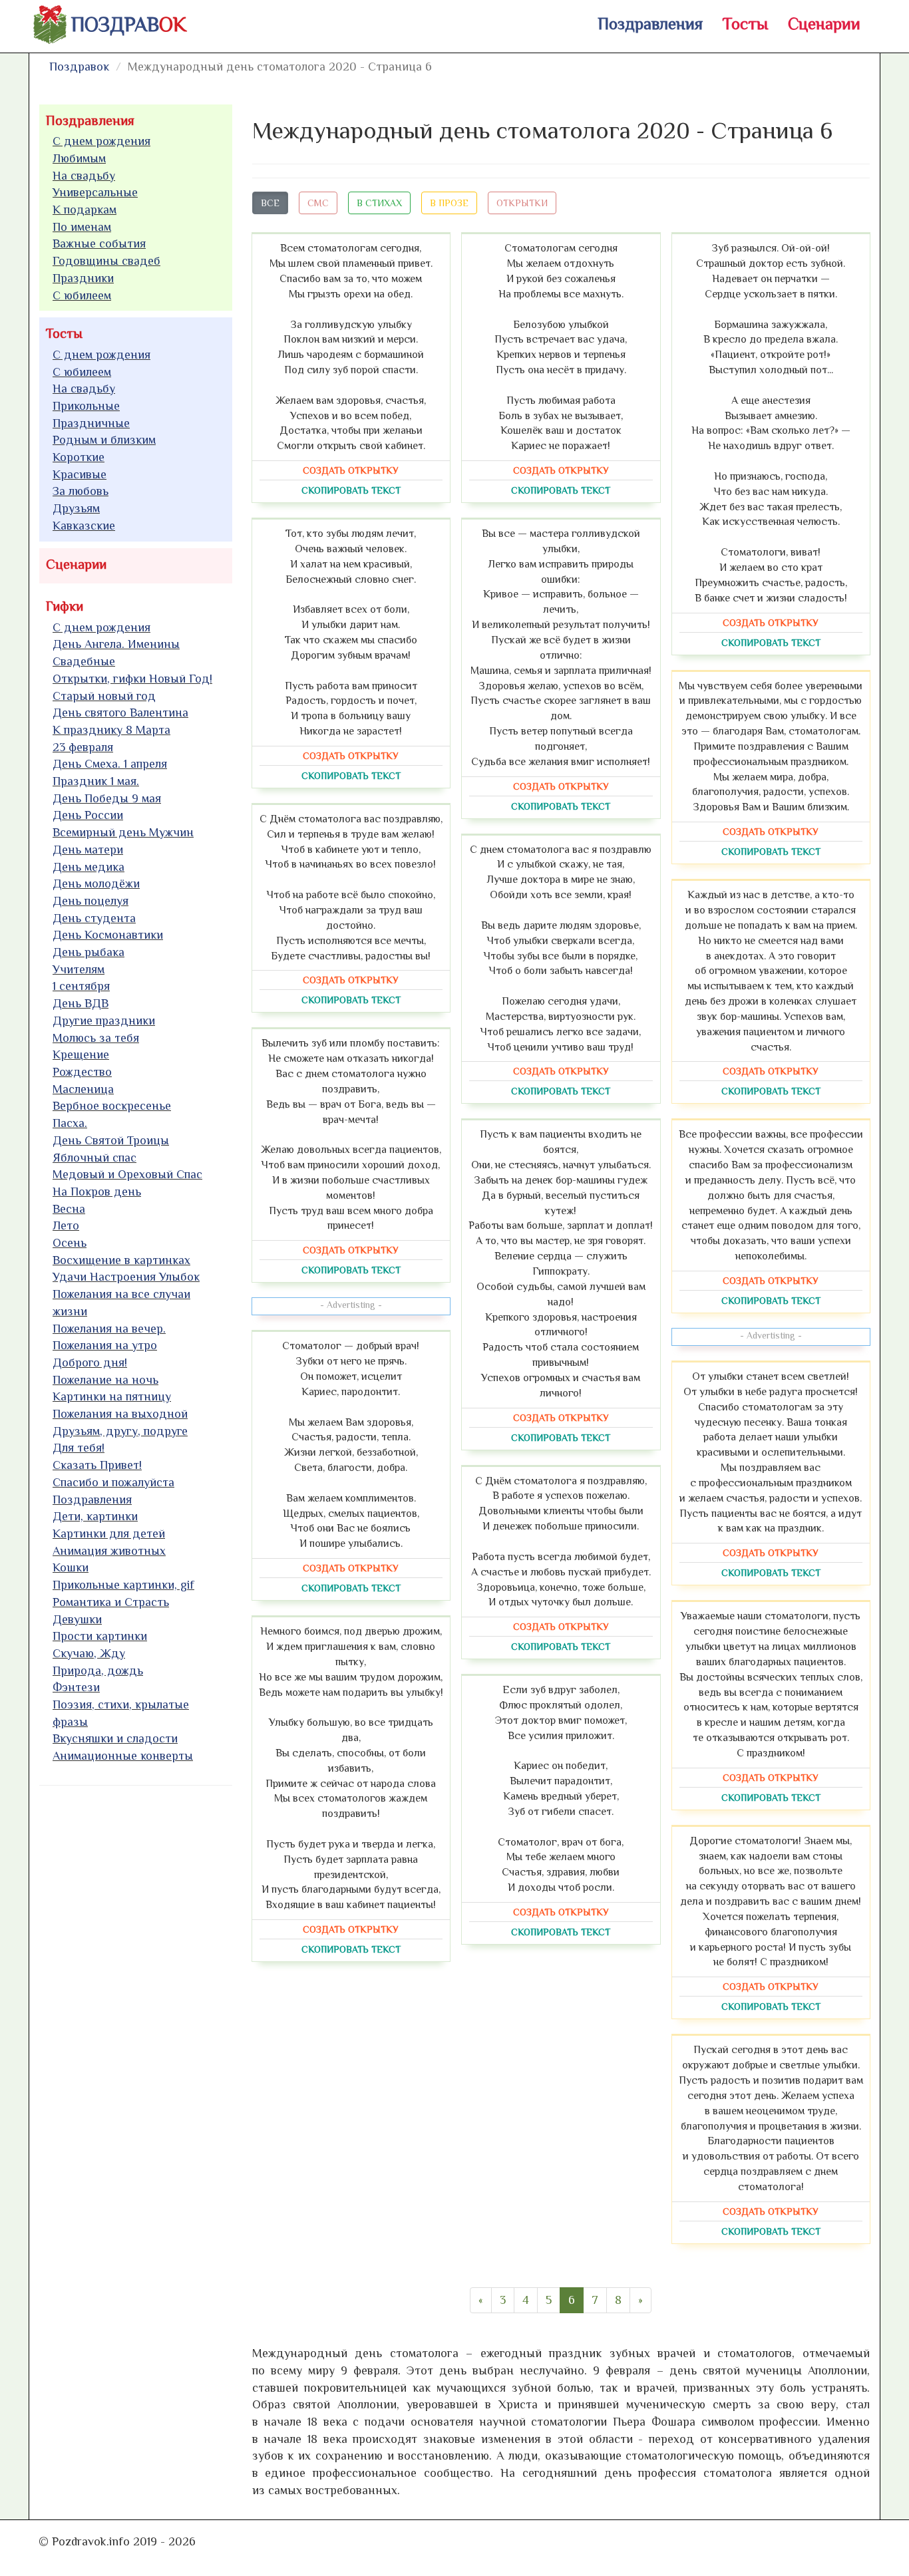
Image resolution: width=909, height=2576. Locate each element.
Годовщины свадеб (106, 261)
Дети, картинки (95, 1516)
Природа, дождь (98, 1671)
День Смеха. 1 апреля (110, 764)
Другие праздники (104, 1021)
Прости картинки (100, 1636)
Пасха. (70, 1123)
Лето (66, 1225)
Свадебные (84, 661)
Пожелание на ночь (105, 1380)
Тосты (745, 24)
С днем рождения (101, 141)
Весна (69, 1209)
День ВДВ (81, 1003)
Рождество (82, 1072)
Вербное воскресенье (112, 1106)
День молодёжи (96, 884)
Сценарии (824, 24)
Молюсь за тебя (96, 1038)
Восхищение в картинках (121, 1260)
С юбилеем (82, 295)
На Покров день (97, 1192)
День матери (88, 850)
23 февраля (83, 747)
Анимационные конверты (123, 1756)
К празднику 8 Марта (111, 730)
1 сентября (81, 986)
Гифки (65, 606)
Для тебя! (79, 1448)
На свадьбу (84, 176)
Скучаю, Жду (89, 1653)
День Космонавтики (108, 935)
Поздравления (650, 24)
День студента (94, 918)
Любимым (79, 158)
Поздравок (79, 67)
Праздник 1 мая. (96, 781)
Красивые (80, 474)
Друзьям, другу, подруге (120, 1431)
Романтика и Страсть (111, 1602)
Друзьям (76, 508)
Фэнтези (76, 1687)
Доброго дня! (90, 1363)
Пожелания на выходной (120, 1414)
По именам (82, 227)
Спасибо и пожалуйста (113, 1482)
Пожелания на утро (105, 1345)
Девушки (77, 1619)
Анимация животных (109, 1551)
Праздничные (91, 423)
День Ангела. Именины (116, 644)
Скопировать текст (351, 490)
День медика (89, 867)
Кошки (71, 1567)
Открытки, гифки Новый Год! (132, 679)
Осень (70, 1243)
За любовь (81, 491)
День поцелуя (91, 901)
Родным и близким (104, 440)
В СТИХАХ (379, 203)
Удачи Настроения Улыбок (126, 1277)
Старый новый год (104, 696)
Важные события (99, 243)
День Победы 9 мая (107, 798)
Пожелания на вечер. (109, 1329)
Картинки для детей (109, 1533)
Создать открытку (351, 470)
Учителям (79, 969)
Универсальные (95, 192)
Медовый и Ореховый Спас (127, 1174)
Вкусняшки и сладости (115, 1738)
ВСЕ (270, 203)
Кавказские (84, 526)
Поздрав (129, 25)
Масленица (83, 1089)
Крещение (81, 1054)
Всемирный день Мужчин (123, 832)
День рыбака (89, 952)
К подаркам (85, 210)
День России (88, 815)
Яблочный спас (94, 1158)
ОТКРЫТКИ (522, 203)
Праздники (83, 278)
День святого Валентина (120, 713)
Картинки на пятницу (112, 1396)
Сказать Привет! (97, 1465)
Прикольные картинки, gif (123, 1585)
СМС (318, 203)
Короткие (79, 457)
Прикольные (86, 406)
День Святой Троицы (111, 1140)
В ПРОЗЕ (449, 203)
